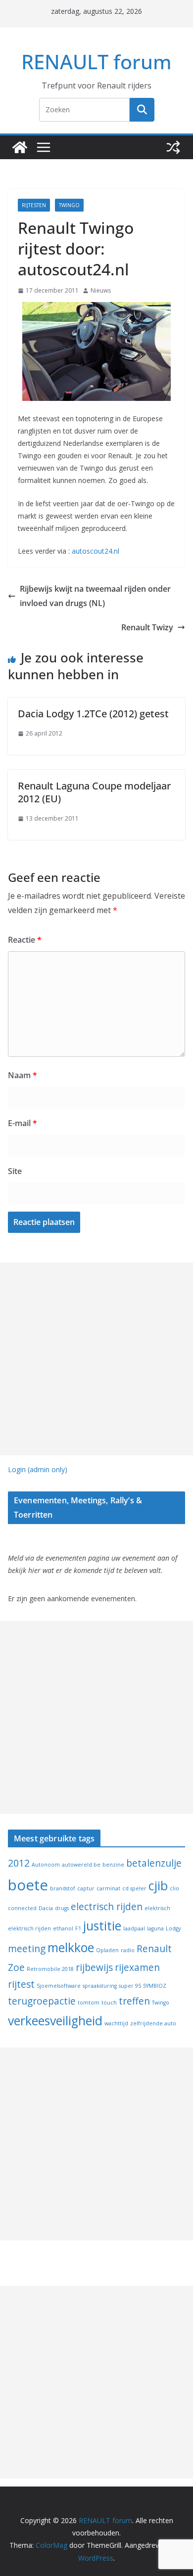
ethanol (63, 1928)
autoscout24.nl (95, 551)
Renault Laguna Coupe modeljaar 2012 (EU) (94, 792)
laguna (155, 1928)
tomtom (89, 2003)
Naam (23, 1075)
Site (15, 1171)
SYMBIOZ (155, 1986)
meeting (27, 1949)
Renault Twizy (147, 627)
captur (86, 1888)
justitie (102, 1926)
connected (22, 1908)
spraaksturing (100, 1986)
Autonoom (46, 1865)
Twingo (69, 205)
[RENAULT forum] (20, 147)
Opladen (107, 1950)
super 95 (130, 1986)
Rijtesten (34, 205)
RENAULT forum (96, 62)
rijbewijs (94, 1967)
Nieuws (101, 290)
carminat (108, 1888)
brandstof (63, 1888)
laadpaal (134, 1928)
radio (128, 1950)
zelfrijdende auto (153, 2023)
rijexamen (137, 1967)
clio (174, 1888)
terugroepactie (42, 2001)
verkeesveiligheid (55, 2021)
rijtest (21, 1984)
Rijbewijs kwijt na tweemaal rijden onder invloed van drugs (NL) (95, 596)
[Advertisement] (96, 1359)
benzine (113, 1865)
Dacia (46, 1908)
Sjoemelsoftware (59, 1986)
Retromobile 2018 (50, 1969)
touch (109, 2003)
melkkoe (71, 1947)
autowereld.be (81, 1865)
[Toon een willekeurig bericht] (173, 147)
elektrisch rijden (29, 1928)
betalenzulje (154, 1863)
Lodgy (173, 1928)
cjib (158, 1886)
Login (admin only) (38, 1469)
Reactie (25, 940)
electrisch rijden (107, 1907)
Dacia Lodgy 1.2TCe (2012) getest (93, 714)
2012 (19, 1863)
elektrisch (157, 1908)
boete (28, 1885)
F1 (78, 1928)
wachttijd (116, 2023)
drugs (62, 1908)
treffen (134, 2001)
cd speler (134, 1888)
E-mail (23, 1123)
